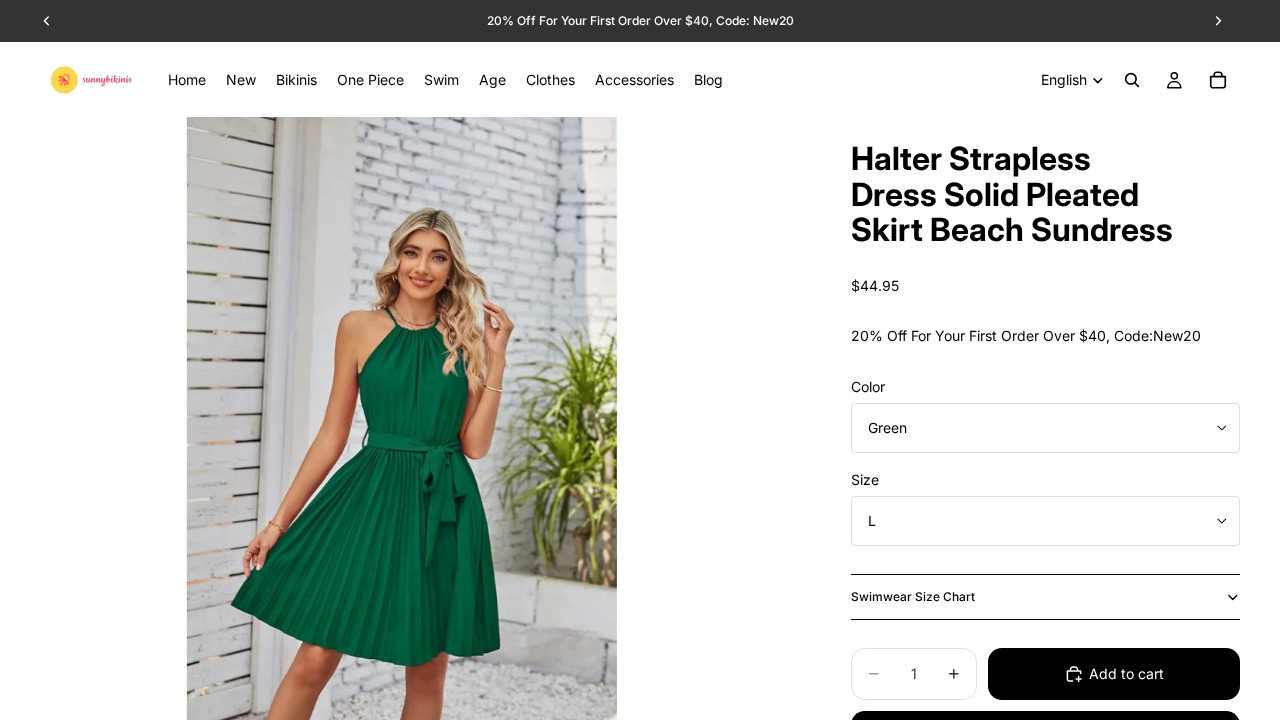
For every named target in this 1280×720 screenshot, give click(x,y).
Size (865, 479)
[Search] (1132, 80)
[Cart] (1218, 80)
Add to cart (1126, 673)
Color (868, 386)
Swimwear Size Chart (913, 596)
